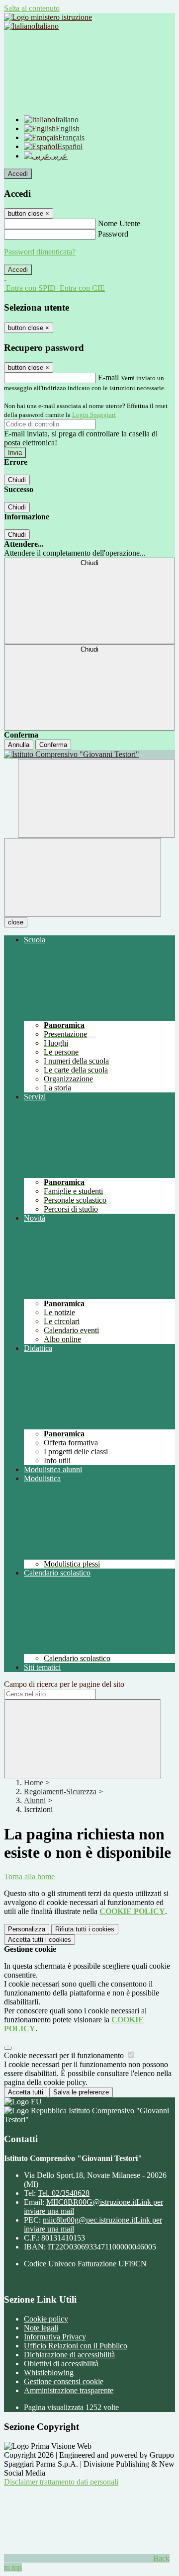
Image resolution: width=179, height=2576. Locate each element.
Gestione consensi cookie (64, 2381)
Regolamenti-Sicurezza (60, 1791)
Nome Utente (119, 223)
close (16, 922)
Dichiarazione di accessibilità (69, 2355)
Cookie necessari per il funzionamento (65, 2055)
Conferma (53, 745)
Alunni (35, 1800)
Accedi (18, 174)
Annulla (19, 745)
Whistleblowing (49, 2372)
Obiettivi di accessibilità (61, 2364)
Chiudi (17, 480)
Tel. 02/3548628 (64, 2193)
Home (34, 1783)
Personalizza (27, 1929)
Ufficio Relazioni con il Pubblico (76, 2346)
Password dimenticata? (40, 252)
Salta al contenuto (32, 8)
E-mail (108, 377)
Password (113, 234)
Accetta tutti (40, 1940)
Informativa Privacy (55, 2337)
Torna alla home (29, 1876)
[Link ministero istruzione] (48, 17)
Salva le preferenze (81, 2092)
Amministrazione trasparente (69, 2390)
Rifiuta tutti (85, 1929)
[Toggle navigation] (83, 877)
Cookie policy (46, 2319)
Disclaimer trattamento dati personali (61, 2482)
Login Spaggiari (94, 415)
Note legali (41, 2328)
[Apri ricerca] (96, 798)
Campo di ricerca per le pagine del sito (64, 1684)
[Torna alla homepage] (89, 754)
